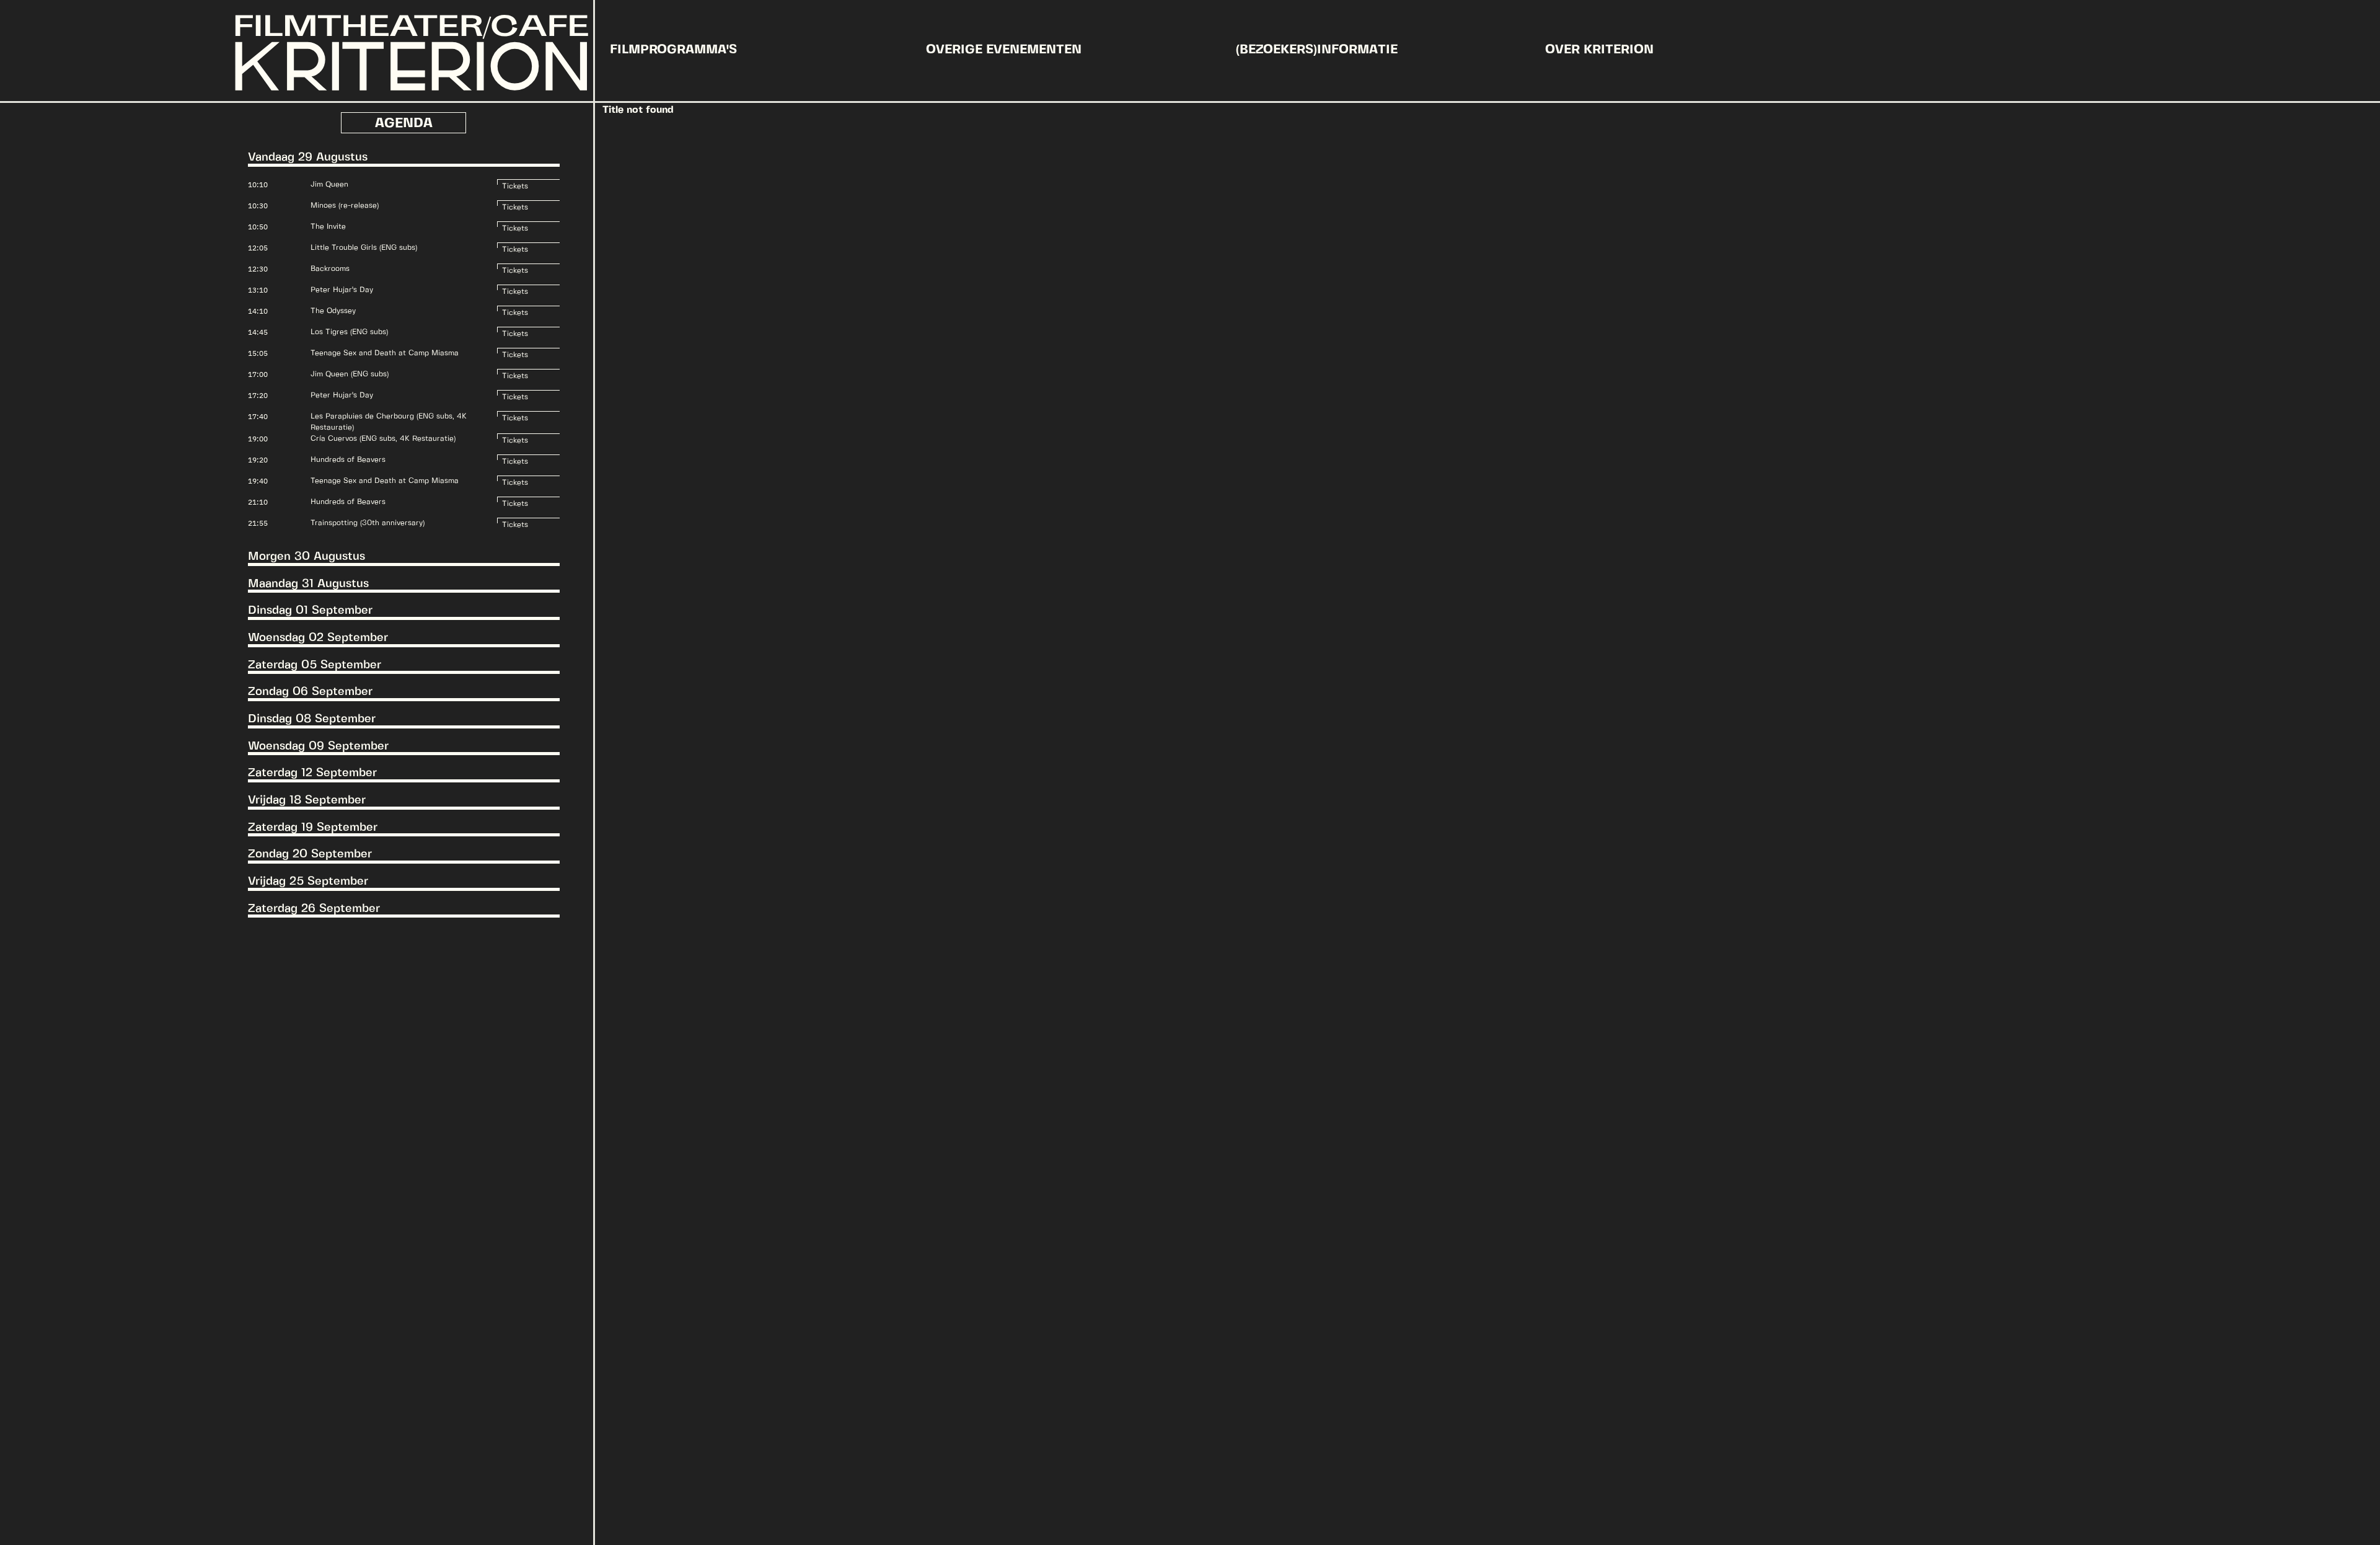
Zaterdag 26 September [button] (314, 909)
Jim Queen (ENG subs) (350, 374)
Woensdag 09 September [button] (318, 746)
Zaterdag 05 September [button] (315, 665)
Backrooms (330, 269)
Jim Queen (329, 184)
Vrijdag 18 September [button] (307, 800)
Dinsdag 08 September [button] (312, 719)
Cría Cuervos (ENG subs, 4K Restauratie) (383, 439)
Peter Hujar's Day (342, 290)
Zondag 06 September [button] (310, 692)
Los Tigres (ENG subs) (349, 332)
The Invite (328, 227)
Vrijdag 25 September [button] (308, 882)
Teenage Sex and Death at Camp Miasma (385, 353)
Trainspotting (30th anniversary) (368, 523)
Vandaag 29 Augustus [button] (308, 157)
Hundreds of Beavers (348, 460)
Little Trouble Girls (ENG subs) (364, 248)
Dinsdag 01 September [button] (310, 611)
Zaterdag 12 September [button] (312, 773)
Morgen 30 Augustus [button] (306, 557)
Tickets (515, 184)
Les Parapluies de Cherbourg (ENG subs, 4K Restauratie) (389, 422)
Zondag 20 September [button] (310, 854)
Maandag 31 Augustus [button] (308, 584)
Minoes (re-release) (345, 206)
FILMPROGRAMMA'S (673, 50)
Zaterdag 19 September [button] (313, 828)
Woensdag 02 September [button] (318, 638)
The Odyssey (333, 311)
